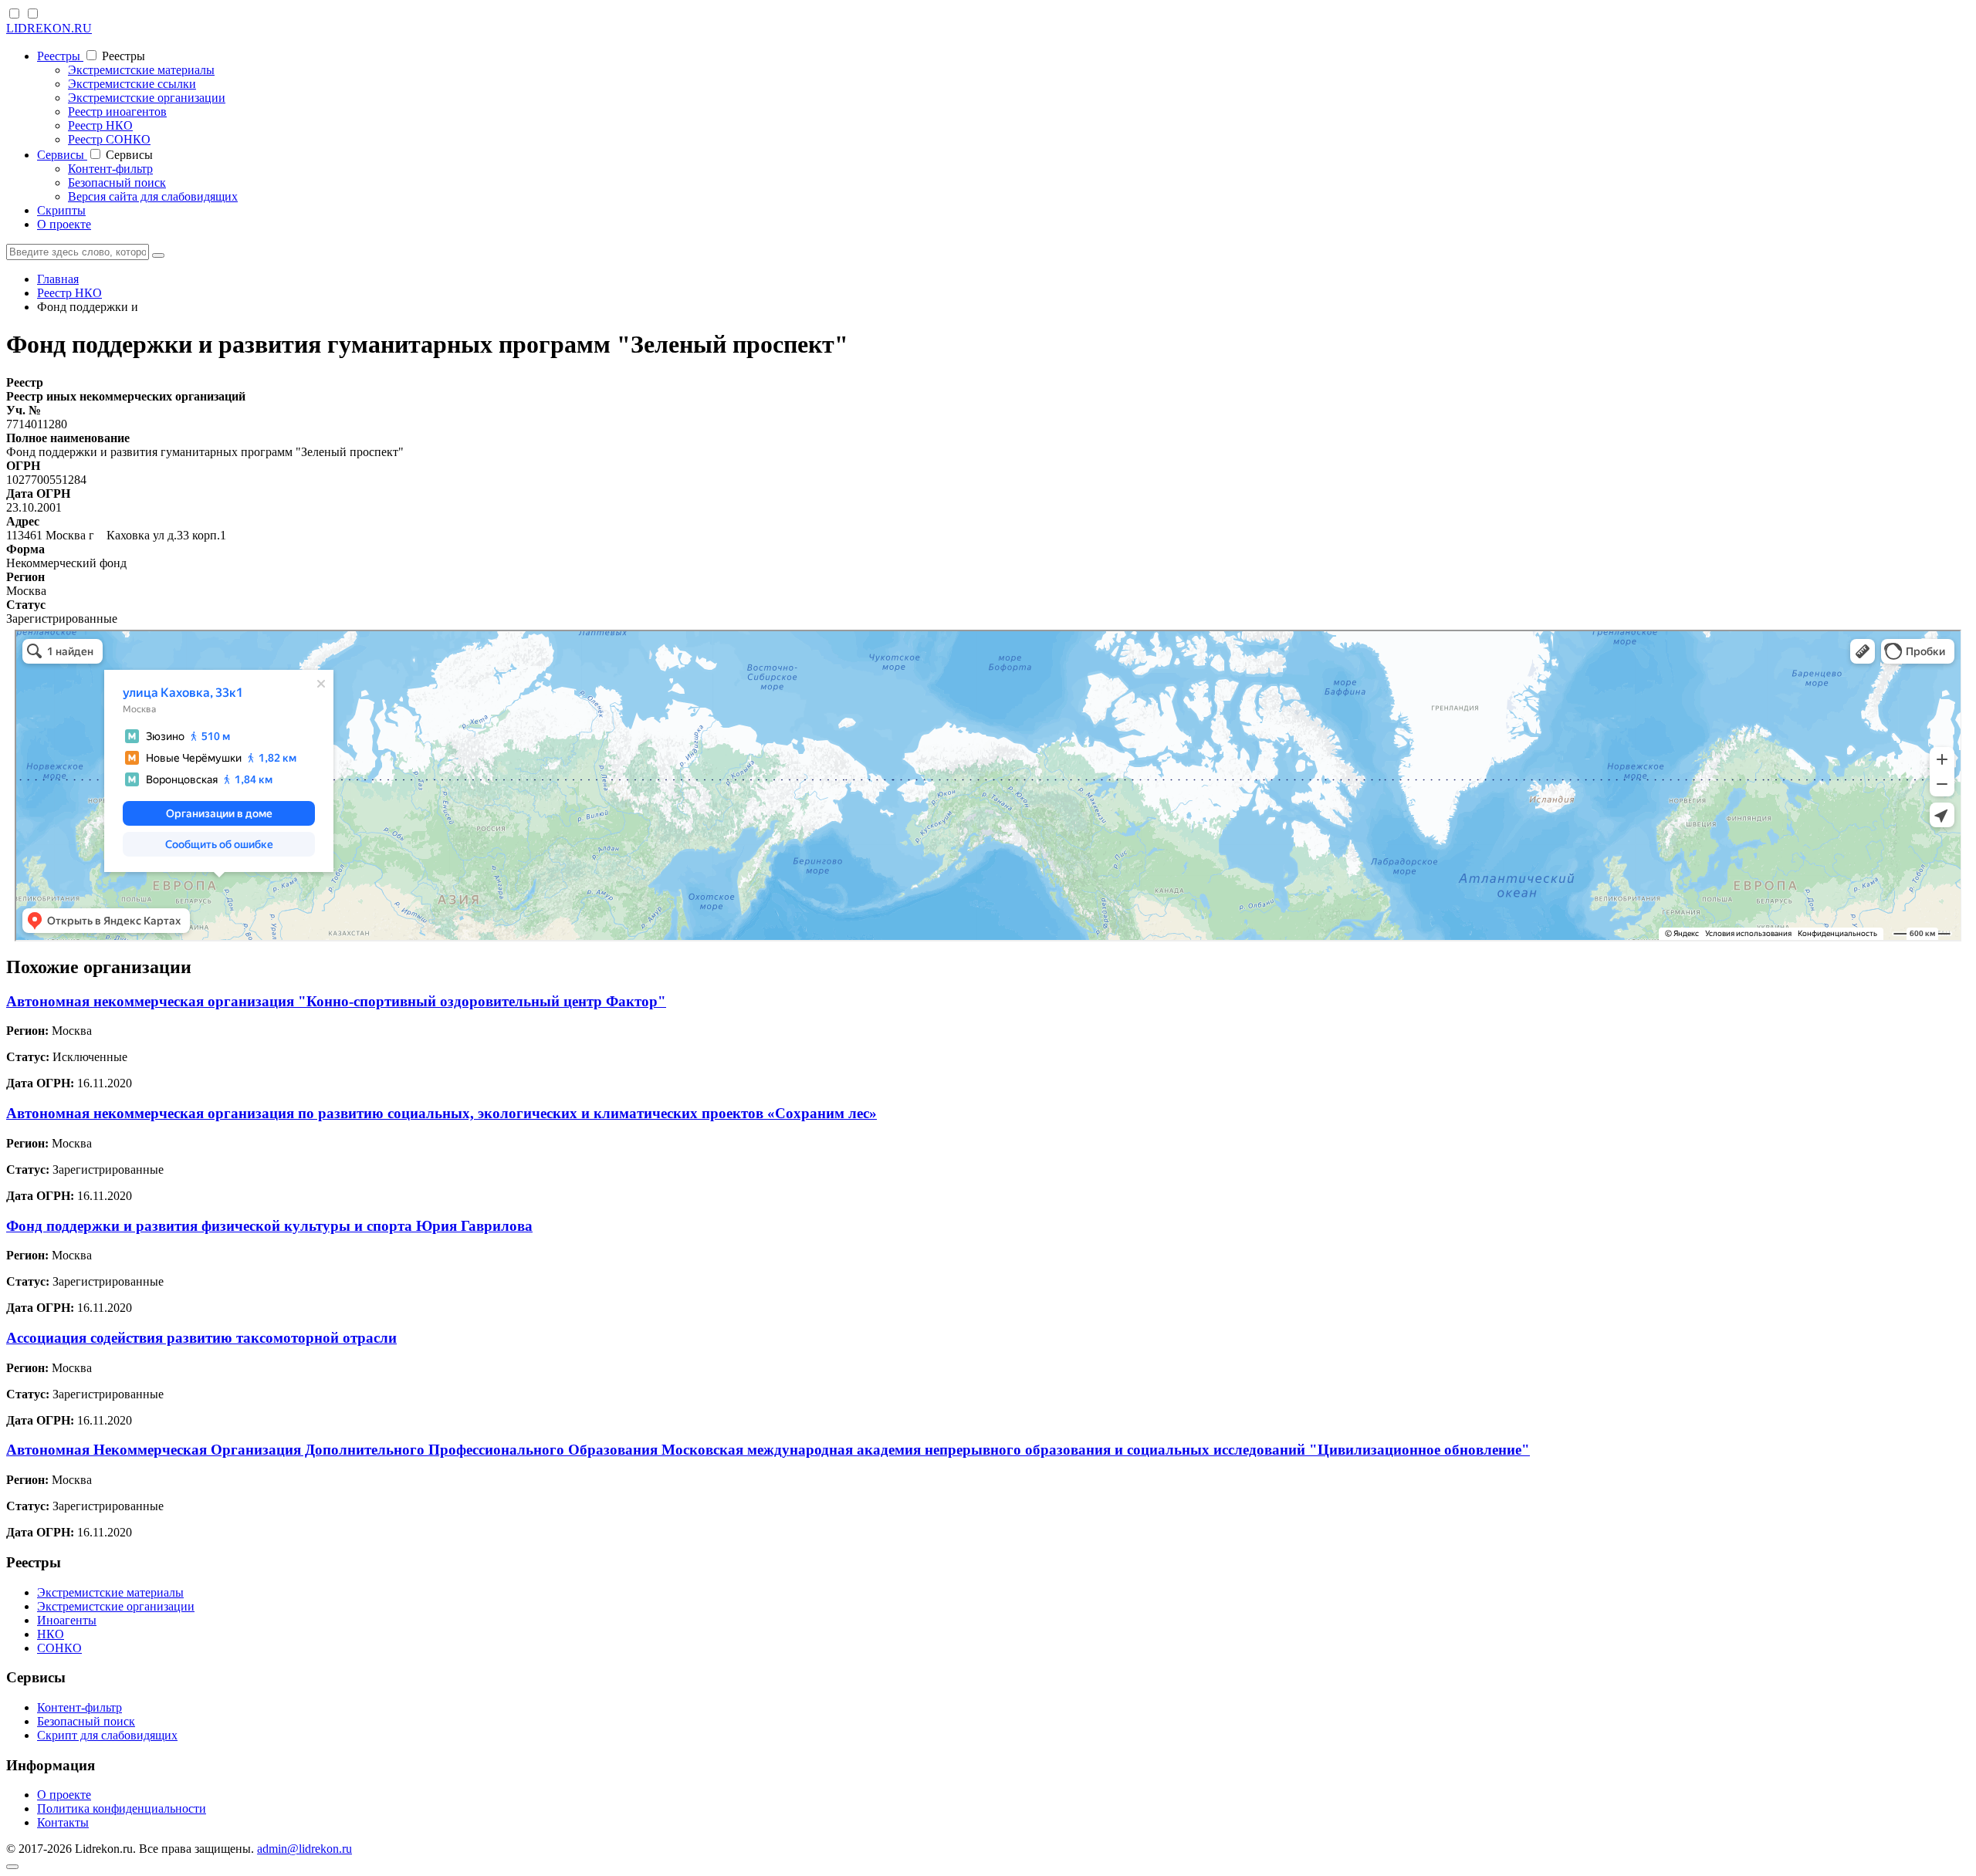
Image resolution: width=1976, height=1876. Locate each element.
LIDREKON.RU (49, 28)
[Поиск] (158, 255)
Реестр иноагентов (117, 112)
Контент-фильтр (110, 169)
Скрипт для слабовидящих (107, 1735)
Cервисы (62, 155)
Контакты (63, 1822)
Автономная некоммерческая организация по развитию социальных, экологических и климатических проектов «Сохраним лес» (442, 1113)
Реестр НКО (100, 125)
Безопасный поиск (117, 183)
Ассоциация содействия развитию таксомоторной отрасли (201, 1338)
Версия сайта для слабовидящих (153, 196)
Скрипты (61, 210)
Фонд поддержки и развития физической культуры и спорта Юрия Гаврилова (269, 1226)
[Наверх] (12, 1867)
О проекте (64, 224)
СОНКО (59, 1648)
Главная (58, 279)
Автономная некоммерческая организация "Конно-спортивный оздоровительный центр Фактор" (336, 1001)
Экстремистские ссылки (132, 84)
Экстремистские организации (147, 98)
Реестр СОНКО (109, 139)
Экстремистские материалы (141, 70)
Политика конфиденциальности (122, 1808)
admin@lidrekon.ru (305, 1849)
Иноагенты (67, 1620)
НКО (51, 1634)
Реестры (60, 56)
